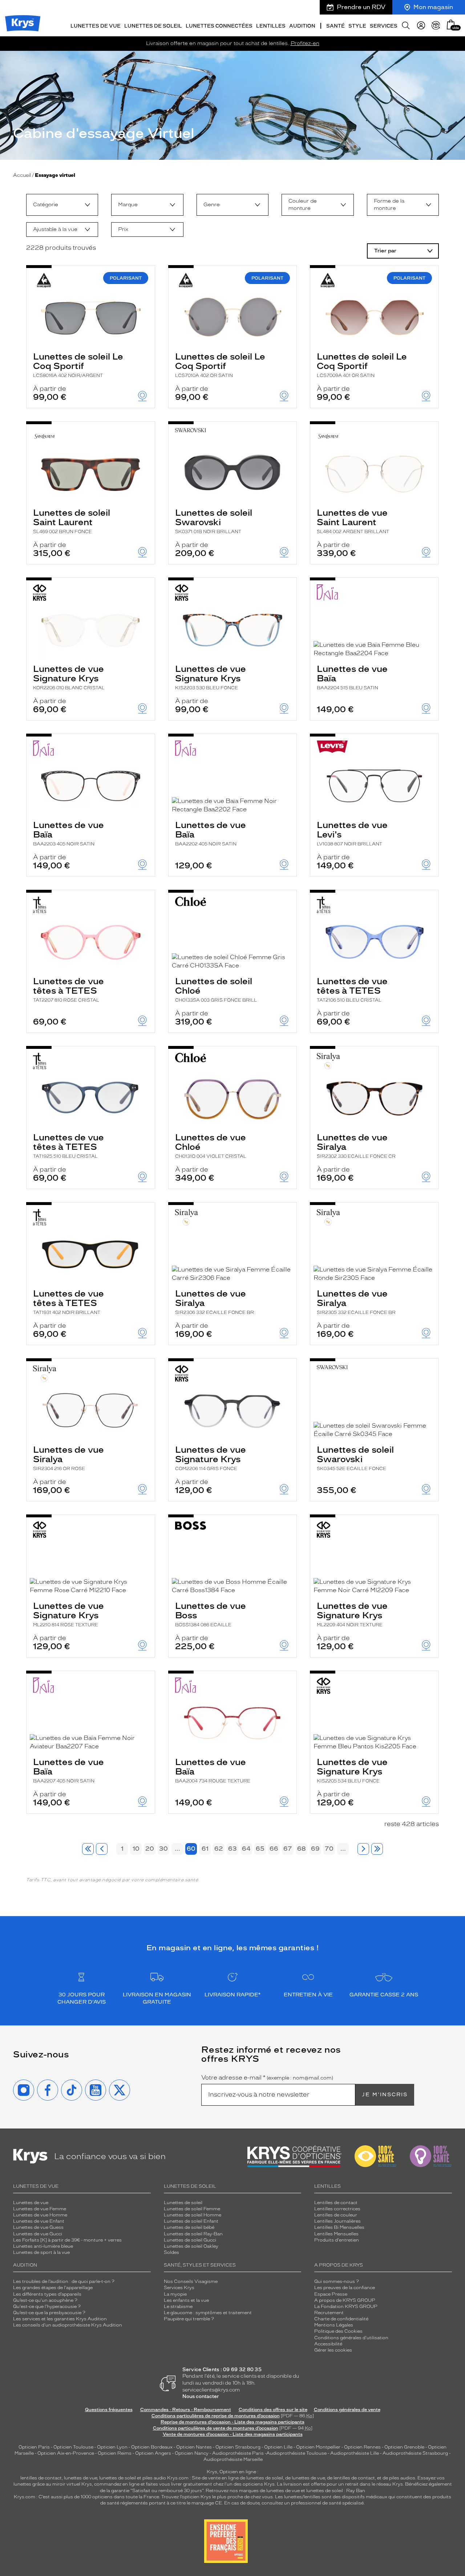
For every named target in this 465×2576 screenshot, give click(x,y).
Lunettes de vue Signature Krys (69, 677)
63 (232, 1849)
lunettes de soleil (118, 2478)
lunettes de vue (80, 2478)
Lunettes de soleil (183, 2203)
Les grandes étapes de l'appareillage (53, 2288)
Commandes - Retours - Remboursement (186, 2410)
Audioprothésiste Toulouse (296, 2453)
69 (315, 1849)
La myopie (175, 2294)
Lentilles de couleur (336, 2215)
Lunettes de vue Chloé (211, 1145)
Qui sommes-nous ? (337, 2281)
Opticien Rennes (362, 2447)
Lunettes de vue (31, 2203)
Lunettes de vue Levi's (352, 833)
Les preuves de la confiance (345, 2288)
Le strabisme (178, 2307)
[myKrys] (421, 25)
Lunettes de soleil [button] (153, 26)
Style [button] (357, 26)
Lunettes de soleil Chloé (216, 989)
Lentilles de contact (336, 2203)
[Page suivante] (363, 1849)
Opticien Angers (153, 2453)
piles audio (154, 2478)
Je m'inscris (385, 2095)
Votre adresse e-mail (267, 2078)
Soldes (171, 2252)
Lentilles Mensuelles (336, 2234)
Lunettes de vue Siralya (356, 1145)
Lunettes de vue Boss (211, 1614)
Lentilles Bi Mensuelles (339, 2227)
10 (136, 1849)
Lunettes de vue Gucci (38, 2234)
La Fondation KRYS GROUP (346, 2307)
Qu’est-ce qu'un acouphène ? (45, 2300)
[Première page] (88, 1849)
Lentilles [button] (271, 26)
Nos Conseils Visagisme (191, 2281)
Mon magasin (433, 7)
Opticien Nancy (192, 2453)
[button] (451, 25)
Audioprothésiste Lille (355, 2453)
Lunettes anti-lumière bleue (43, 2246)
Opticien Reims (115, 2453)
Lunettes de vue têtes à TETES (68, 989)
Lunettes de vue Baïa (352, 677)
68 (302, 1849)
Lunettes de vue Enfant (39, 2221)
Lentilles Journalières (337, 2221)
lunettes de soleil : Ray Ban (336, 2491)
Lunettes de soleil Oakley (191, 2246)
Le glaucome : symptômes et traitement (208, 2313)
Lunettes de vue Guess (38, 2227)
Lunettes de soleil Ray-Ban (193, 2234)
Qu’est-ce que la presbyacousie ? (49, 2313)
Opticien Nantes (195, 2447)
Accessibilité (328, 2344)
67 (288, 1849)
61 (205, 1849)
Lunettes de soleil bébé (189, 2227)
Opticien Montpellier (318, 2447)
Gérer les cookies (333, 2350)
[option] (62, 205)
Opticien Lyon (112, 2447)
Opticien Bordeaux (152, 2447)
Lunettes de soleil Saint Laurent (72, 521)
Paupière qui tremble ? (189, 2319)
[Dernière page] (377, 1849)
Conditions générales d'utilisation (351, 2338)
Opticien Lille (278, 2447)
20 (150, 1849)
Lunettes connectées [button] (219, 26)
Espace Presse (331, 2294)
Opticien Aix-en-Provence (66, 2453)
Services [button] (384, 26)
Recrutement (329, 2313)
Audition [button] (302, 26)
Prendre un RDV (361, 7)
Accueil (22, 175)
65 (260, 1849)
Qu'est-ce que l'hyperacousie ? (47, 2307)
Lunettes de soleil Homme (193, 2215)
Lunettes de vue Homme (40, 2215)
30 (163, 1849)
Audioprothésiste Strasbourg (415, 2453)
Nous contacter (201, 2396)
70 (329, 1849)
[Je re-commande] (436, 25)
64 (246, 1849)
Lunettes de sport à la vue (41, 2252)
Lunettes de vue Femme (40, 2209)
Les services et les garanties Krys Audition (60, 2319)
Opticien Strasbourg (238, 2447)
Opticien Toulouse (73, 2447)
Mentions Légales (334, 2325)
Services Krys (179, 2288)
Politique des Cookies (338, 2331)
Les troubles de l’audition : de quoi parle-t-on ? (64, 2281)
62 (219, 1849)
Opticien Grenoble (404, 2447)
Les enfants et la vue (186, 2300)
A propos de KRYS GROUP (345, 2300)
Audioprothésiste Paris (238, 2453)
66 (274, 1849)
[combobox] (62, 205)
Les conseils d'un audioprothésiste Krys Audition (68, 2325)
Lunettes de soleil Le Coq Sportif (78, 365)
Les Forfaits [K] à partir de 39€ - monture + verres (67, 2240)
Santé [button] (335, 26)
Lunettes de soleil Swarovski (214, 521)
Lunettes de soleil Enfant (191, 2221)
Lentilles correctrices (337, 2209)
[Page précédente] (102, 1849)
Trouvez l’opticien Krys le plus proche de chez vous (217, 2497)
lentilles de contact (41, 2478)
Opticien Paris (34, 2447)
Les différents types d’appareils (47, 2294)
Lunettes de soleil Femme (192, 2209)
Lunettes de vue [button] (96, 26)
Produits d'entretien (337, 2240)
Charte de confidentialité (341, 2319)
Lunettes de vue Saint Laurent (353, 521)
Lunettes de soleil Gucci (190, 2240)
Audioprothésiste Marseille (233, 2459)
